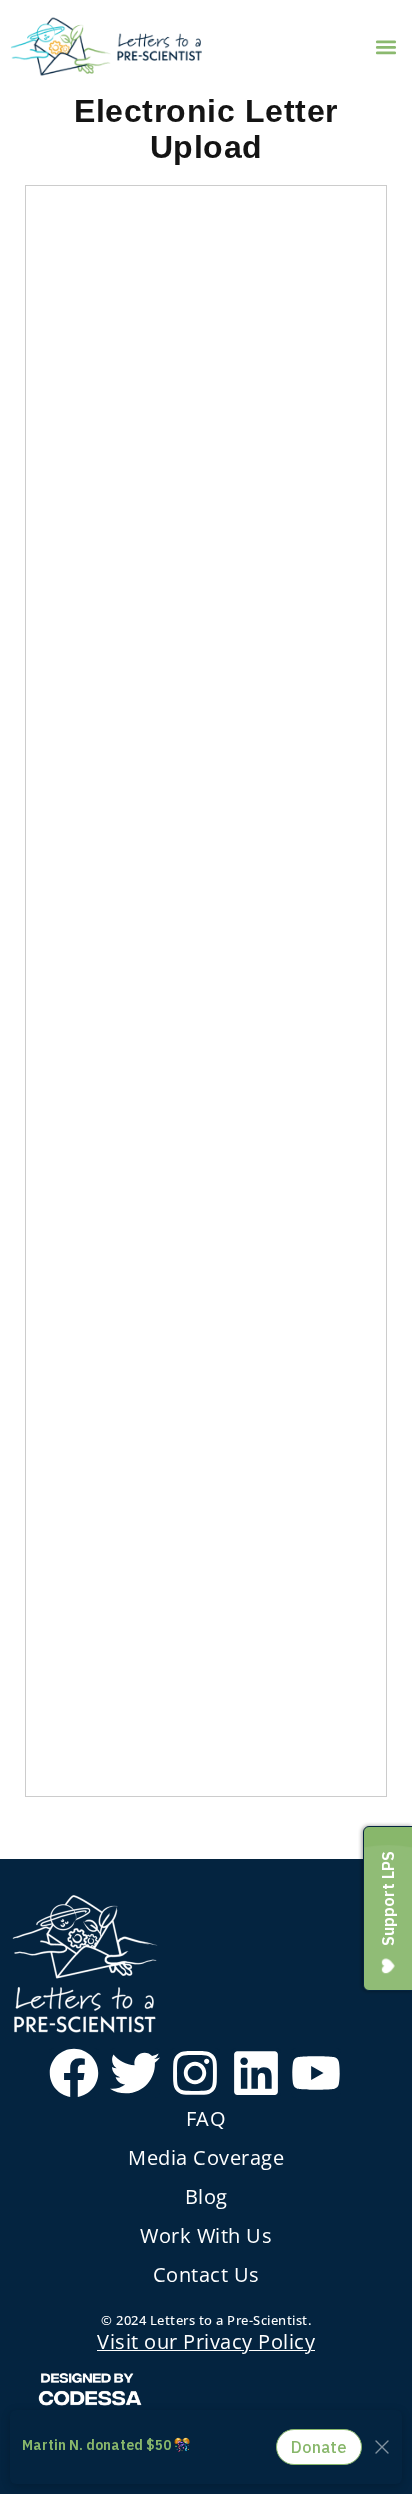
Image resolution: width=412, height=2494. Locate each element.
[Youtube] (316, 2073)
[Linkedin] (256, 2073)
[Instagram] (195, 2073)
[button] (385, 46)
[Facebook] (74, 2073)
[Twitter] (135, 2073)
